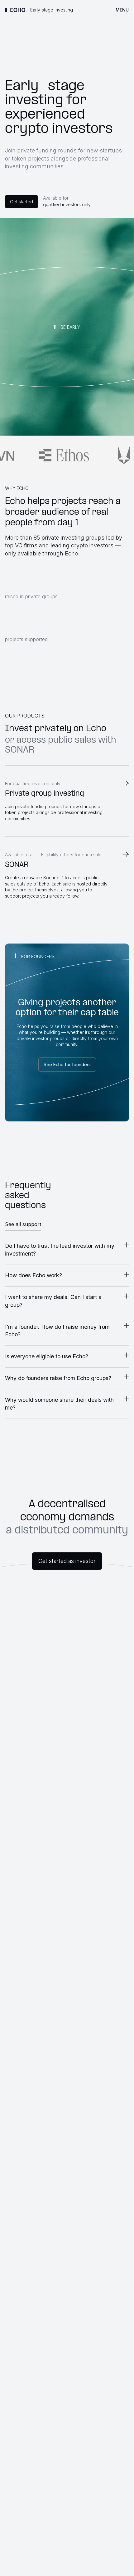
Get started (22, 202)
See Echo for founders (67, 1064)
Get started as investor (67, 1561)
